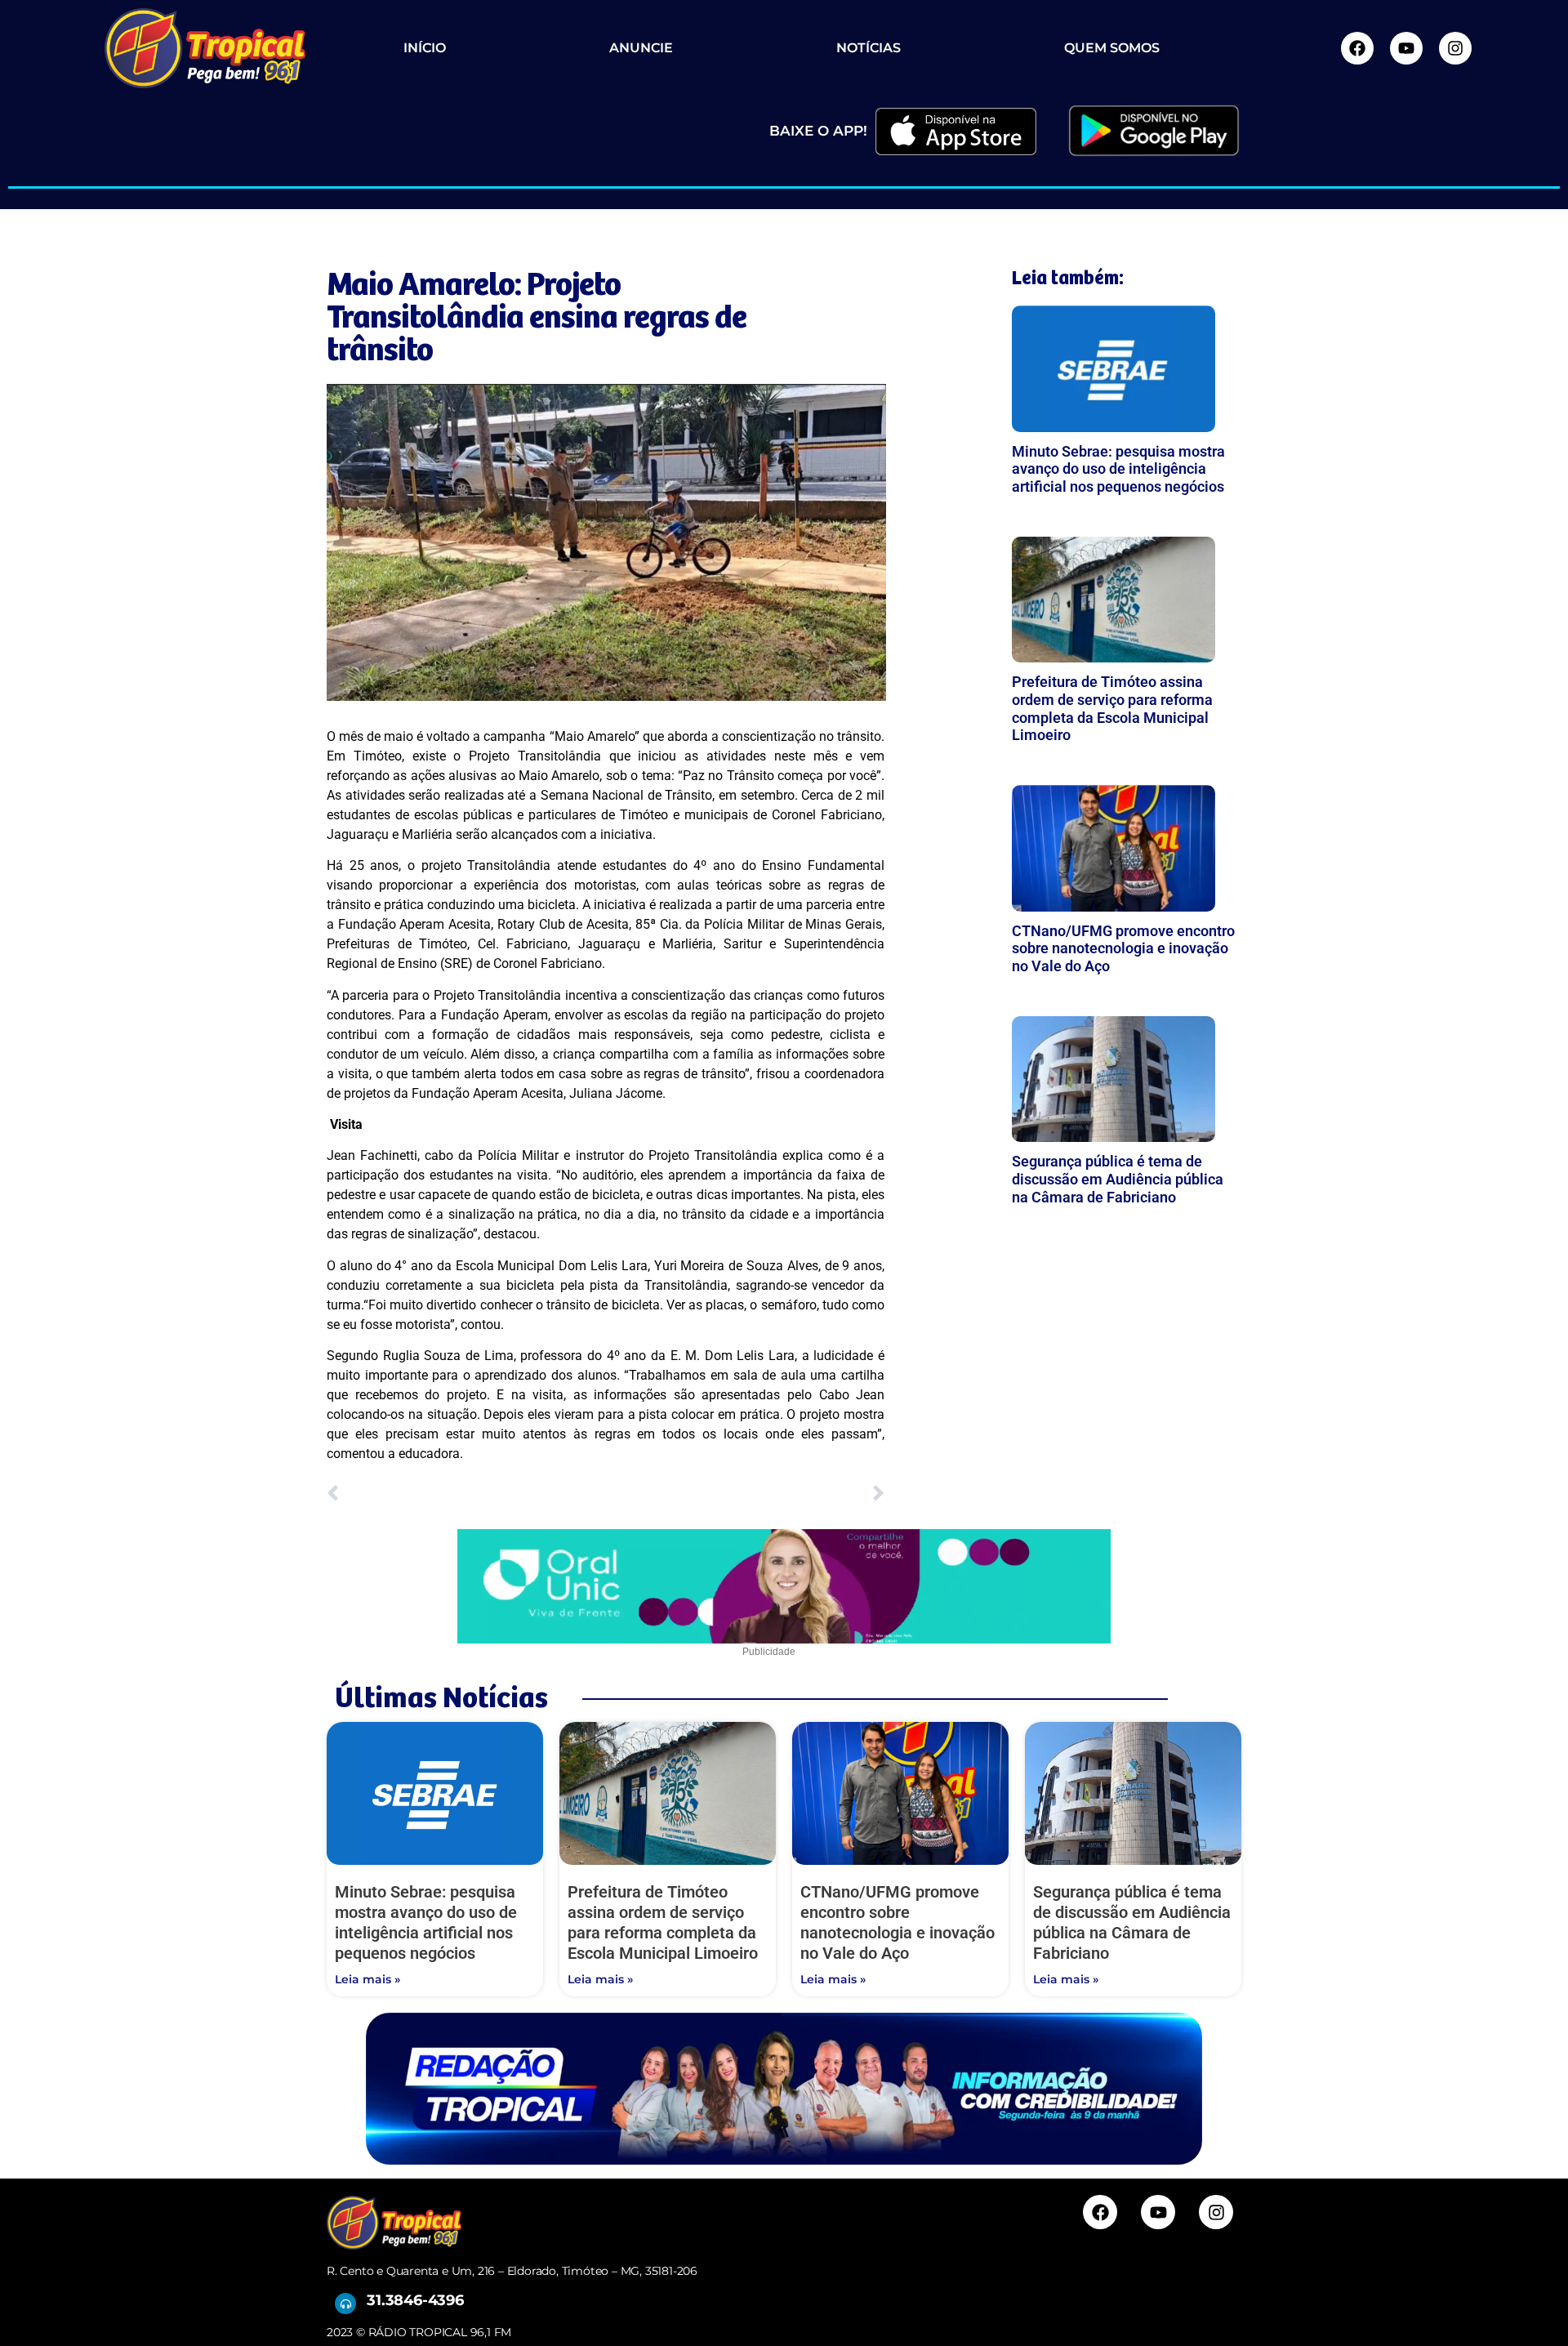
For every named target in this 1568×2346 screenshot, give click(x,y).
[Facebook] (1357, 48)
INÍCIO (425, 48)
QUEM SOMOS (1112, 48)
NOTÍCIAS (869, 48)
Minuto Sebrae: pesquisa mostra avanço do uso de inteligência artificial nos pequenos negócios (1118, 469)
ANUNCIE (641, 48)
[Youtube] (1406, 48)
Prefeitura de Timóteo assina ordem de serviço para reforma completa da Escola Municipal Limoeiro (1112, 708)
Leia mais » (367, 1979)
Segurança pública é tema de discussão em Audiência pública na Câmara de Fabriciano (1118, 1179)
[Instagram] (1455, 48)
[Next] (746, 1494)
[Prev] (466, 1494)
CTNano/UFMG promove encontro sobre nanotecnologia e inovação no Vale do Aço (1123, 948)
